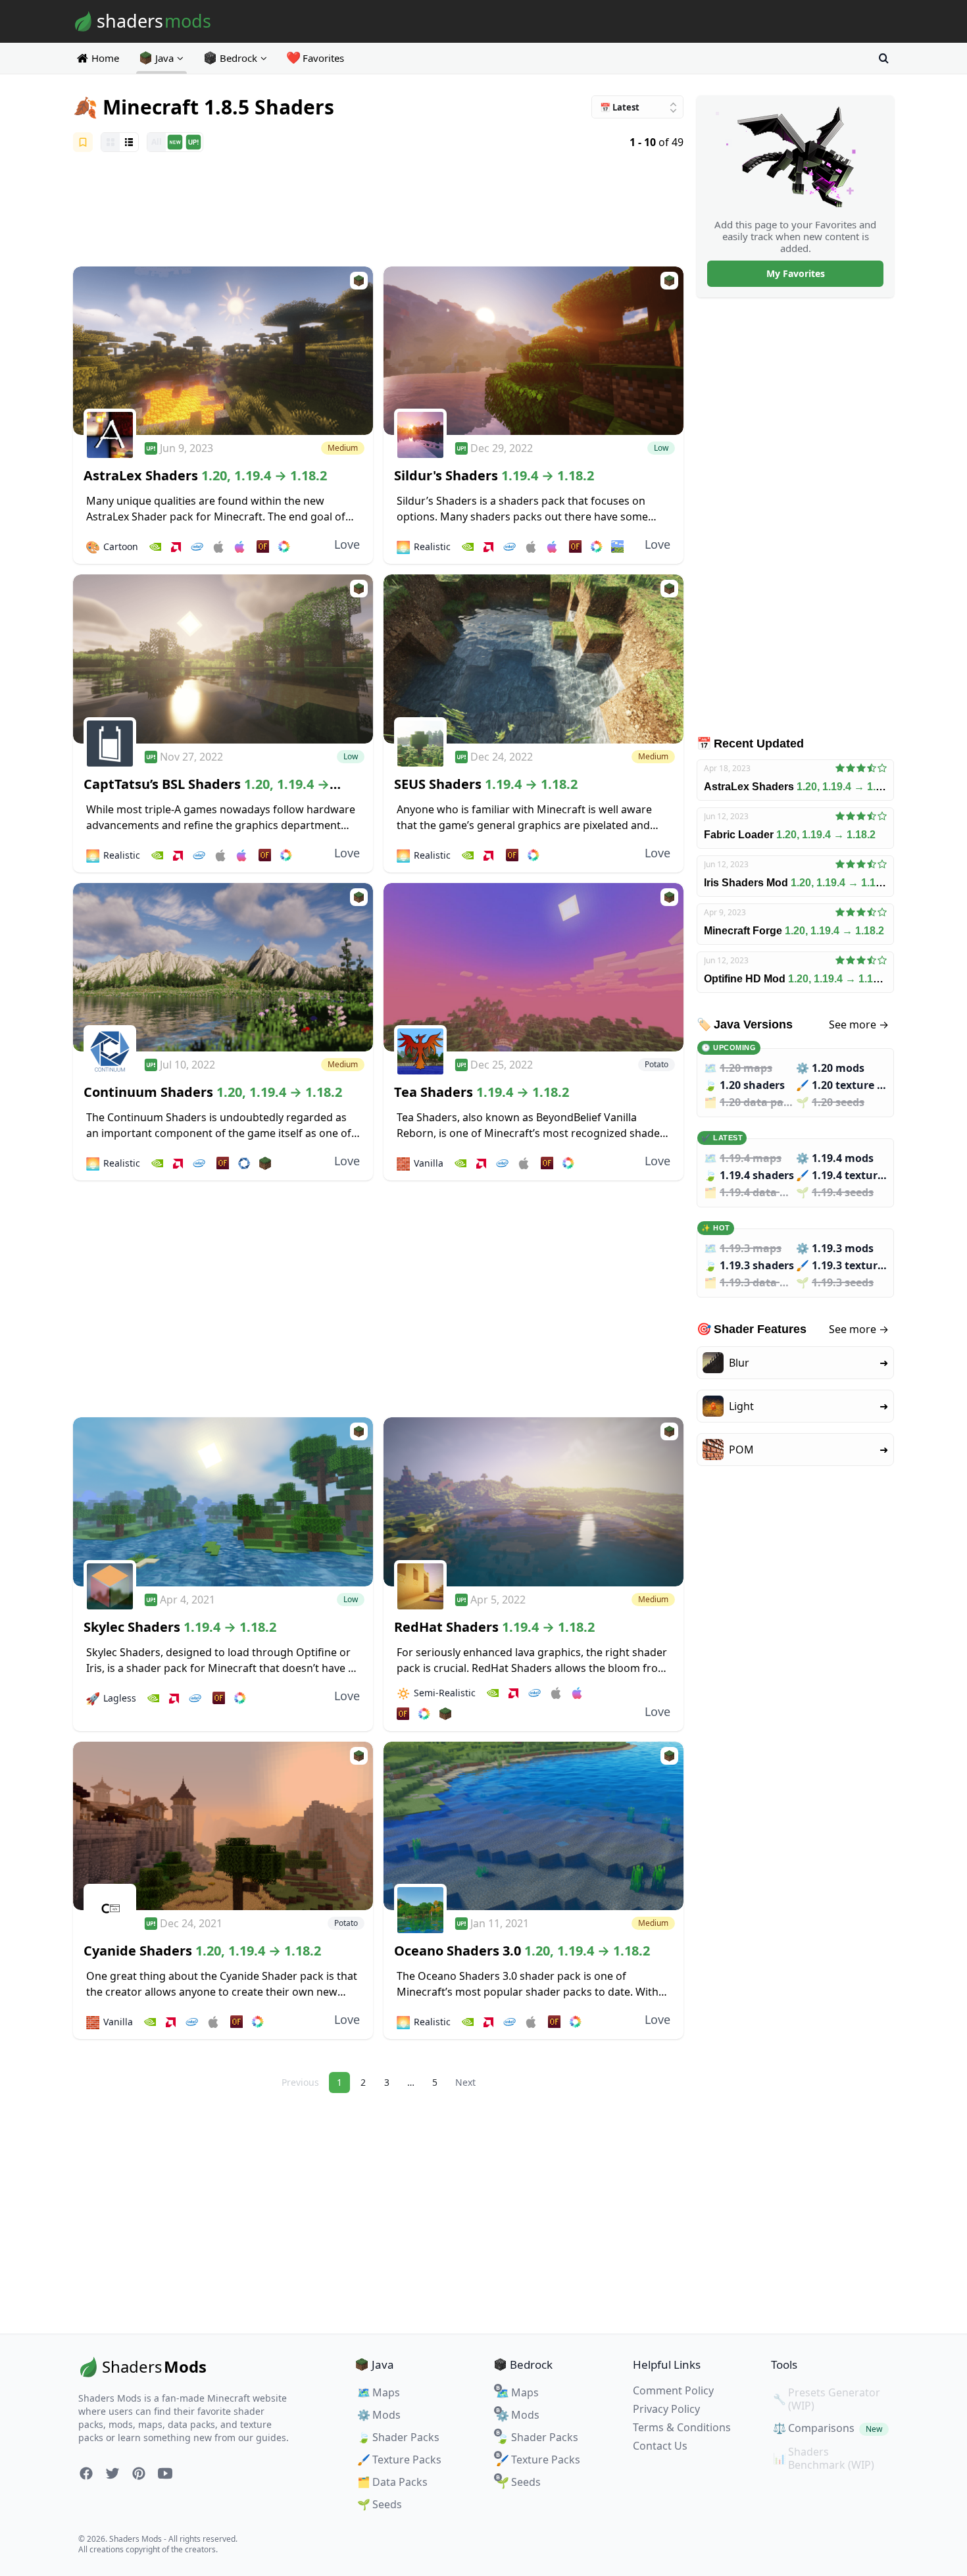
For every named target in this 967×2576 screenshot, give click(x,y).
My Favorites (796, 273)
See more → (859, 1024)
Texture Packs (399, 2460)
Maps (379, 2392)
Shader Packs (398, 2437)
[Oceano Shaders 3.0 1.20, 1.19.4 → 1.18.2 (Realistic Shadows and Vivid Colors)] (533, 1826)
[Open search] (883, 58)
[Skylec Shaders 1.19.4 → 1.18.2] (223, 1502)
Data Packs (392, 2482)
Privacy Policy (666, 2409)
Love (347, 544)
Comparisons (828, 2428)
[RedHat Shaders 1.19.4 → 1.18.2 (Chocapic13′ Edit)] (533, 1502)
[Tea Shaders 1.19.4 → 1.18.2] (533, 968)
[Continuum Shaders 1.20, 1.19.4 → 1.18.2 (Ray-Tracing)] (223, 968)
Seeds (380, 2504)
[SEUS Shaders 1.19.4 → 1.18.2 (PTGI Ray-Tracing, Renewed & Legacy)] (533, 659)
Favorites (316, 58)
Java (164, 58)
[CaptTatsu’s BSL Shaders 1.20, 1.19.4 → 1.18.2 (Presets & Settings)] (223, 659)
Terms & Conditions (682, 2427)
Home (105, 58)
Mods (379, 2415)
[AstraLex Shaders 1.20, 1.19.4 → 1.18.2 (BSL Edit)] (223, 351)
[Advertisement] (378, 211)
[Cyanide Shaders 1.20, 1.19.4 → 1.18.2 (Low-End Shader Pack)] (223, 1826)
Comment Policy (673, 2390)
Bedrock (238, 58)
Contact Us (660, 2446)
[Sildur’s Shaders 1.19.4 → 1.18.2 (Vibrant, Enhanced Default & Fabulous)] (533, 351)
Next (465, 2082)
